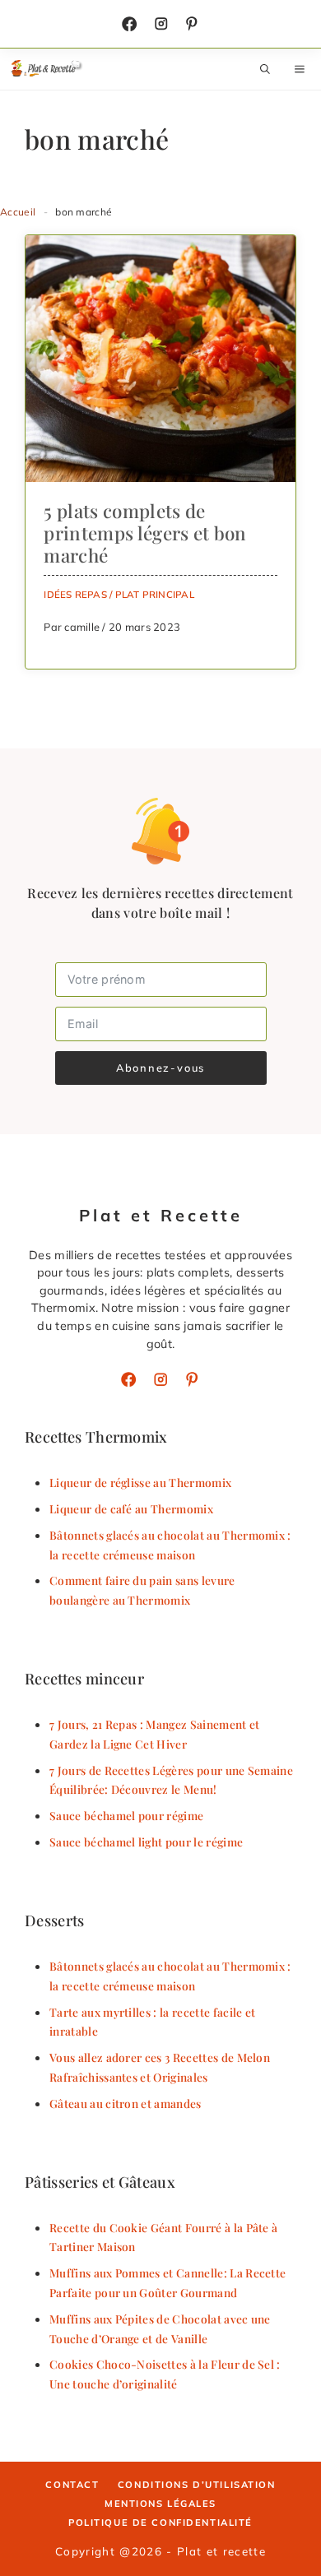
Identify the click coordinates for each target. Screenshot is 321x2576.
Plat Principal (155, 594)
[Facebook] (129, 24)
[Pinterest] (192, 1379)
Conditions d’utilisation (197, 2485)
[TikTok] (192, 24)
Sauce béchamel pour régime (126, 1815)
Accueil (18, 212)
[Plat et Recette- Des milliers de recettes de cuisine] (47, 69)
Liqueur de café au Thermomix (131, 1508)
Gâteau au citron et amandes (126, 2103)
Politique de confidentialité (160, 2523)
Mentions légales (160, 2504)
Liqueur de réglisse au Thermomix (140, 1482)
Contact (72, 2485)
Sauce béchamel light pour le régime (146, 1842)
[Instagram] (161, 24)
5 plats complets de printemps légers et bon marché (145, 533)
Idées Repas (75, 594)
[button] (265, 69)
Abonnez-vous (161, 1068)
